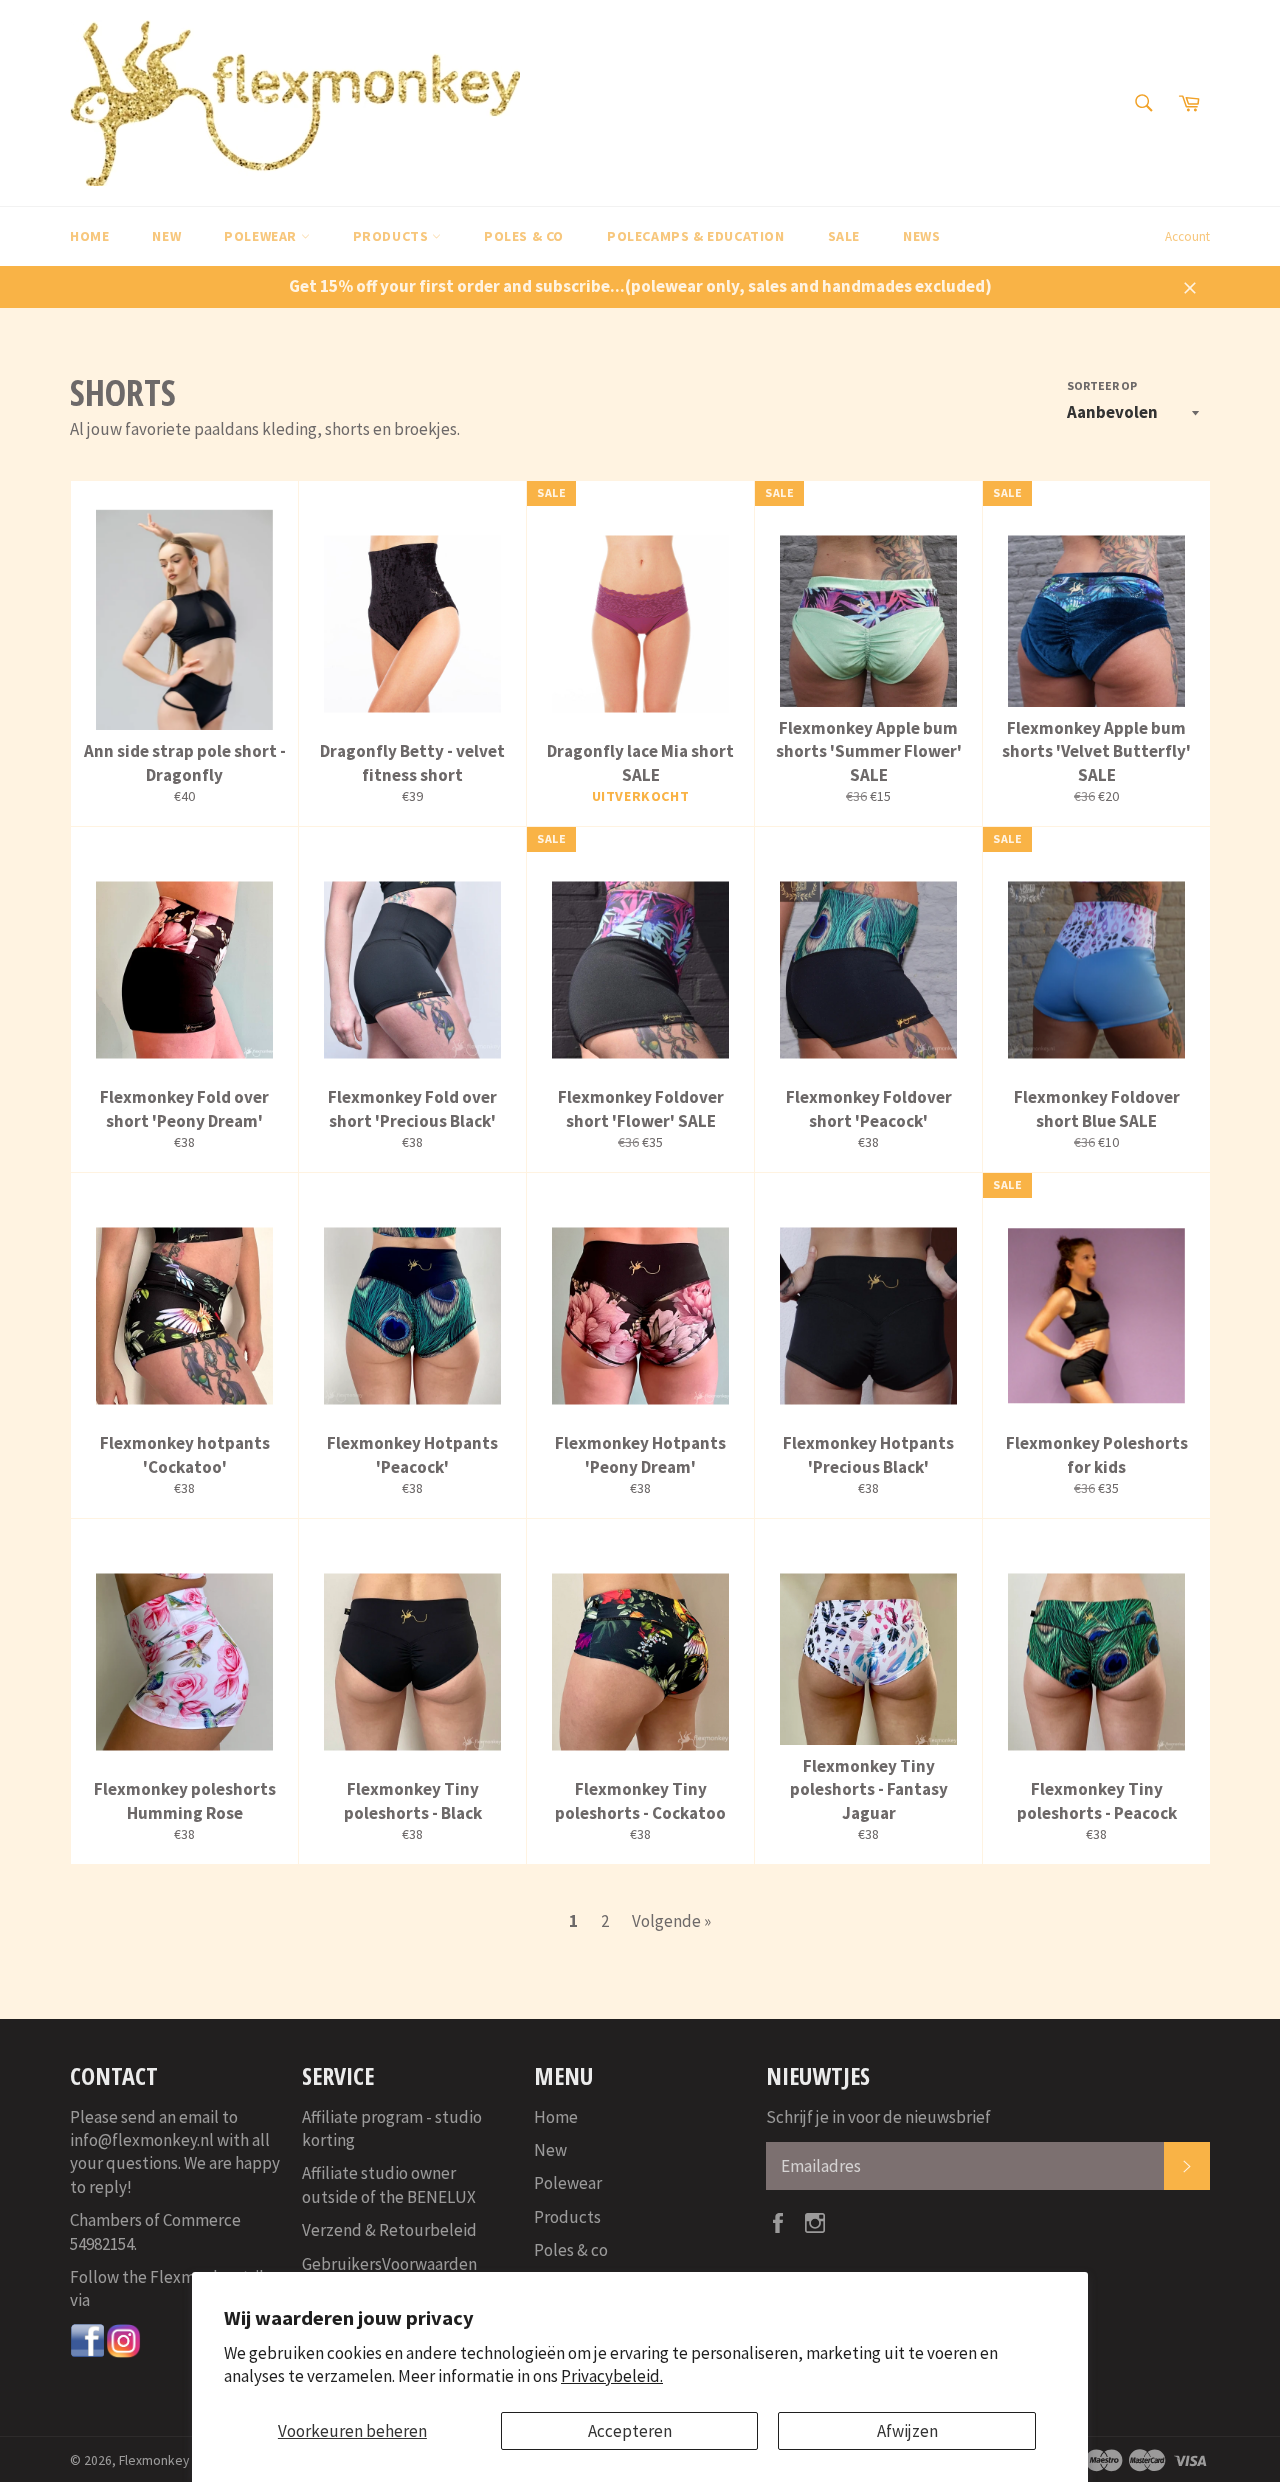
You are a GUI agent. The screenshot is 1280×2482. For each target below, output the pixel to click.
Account (1187, 236)
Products (392, 236)
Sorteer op (1102, 385)
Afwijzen (907, 2431)
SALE (844, 236)
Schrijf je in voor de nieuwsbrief (878, 2117)
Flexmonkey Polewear (183, 2460)
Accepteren (630, 2431)
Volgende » (671, 1921)
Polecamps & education (696, 236)
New (166, 236)
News (921, 236)
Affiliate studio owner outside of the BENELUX (389, 2184)
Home (89, 236)
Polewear (262, 236)
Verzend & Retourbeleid (389, 2230)
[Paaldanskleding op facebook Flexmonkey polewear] (88, 2353)
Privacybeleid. (612, 2376)
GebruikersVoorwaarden (389, 2264)
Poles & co (524, 236)
